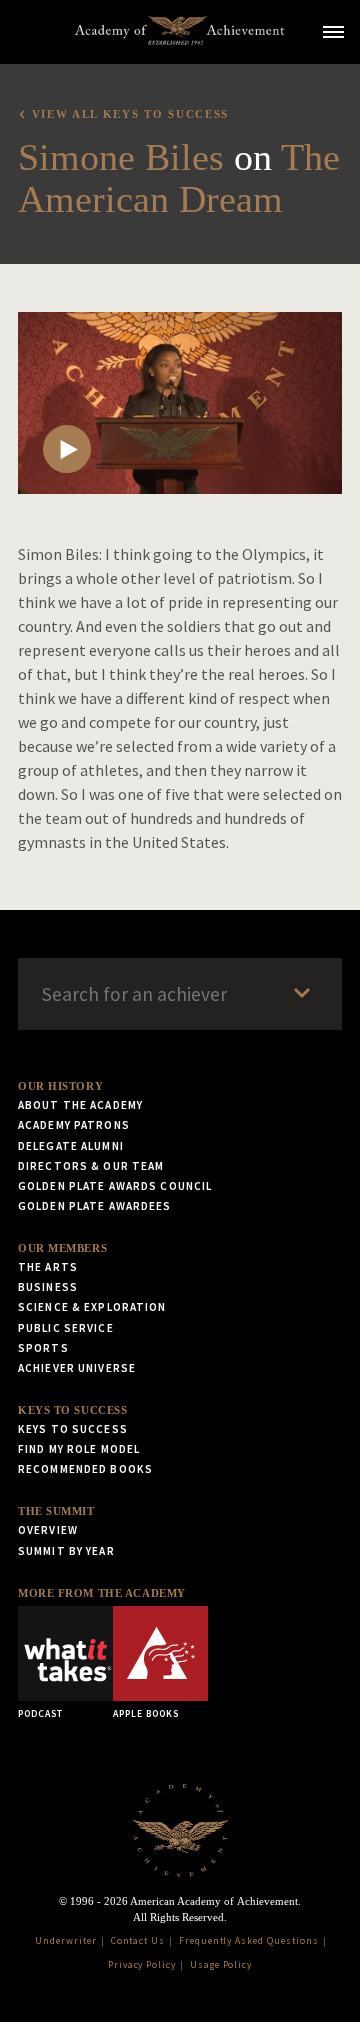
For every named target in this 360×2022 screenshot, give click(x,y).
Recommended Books (85, 1469)
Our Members (62, 1248)
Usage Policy (221, 1965)
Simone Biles (121, 157)
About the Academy (80, 1105)
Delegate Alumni (71, 1146)
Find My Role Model (79, 1449)
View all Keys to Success (130, 114)
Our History (60, 1086)
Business (48, 1287)
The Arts (48, 1267)
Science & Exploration (92, 1307)
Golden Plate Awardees (95, 1206)
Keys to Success (72, 1410)
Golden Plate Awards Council (115, 1186)
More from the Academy (102, 1593)
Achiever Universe (77, 1368)
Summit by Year (66, 1551)
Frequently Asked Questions (249, 1941)
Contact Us (138, 1941)
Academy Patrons (74, 1125)
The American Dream (179, 178)
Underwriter (66, 1941)
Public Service (66, 1328)
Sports (43, 1348)
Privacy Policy (142, 1965)
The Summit (56, 1511)
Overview (48, 1530)
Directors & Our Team (91, 1166)
